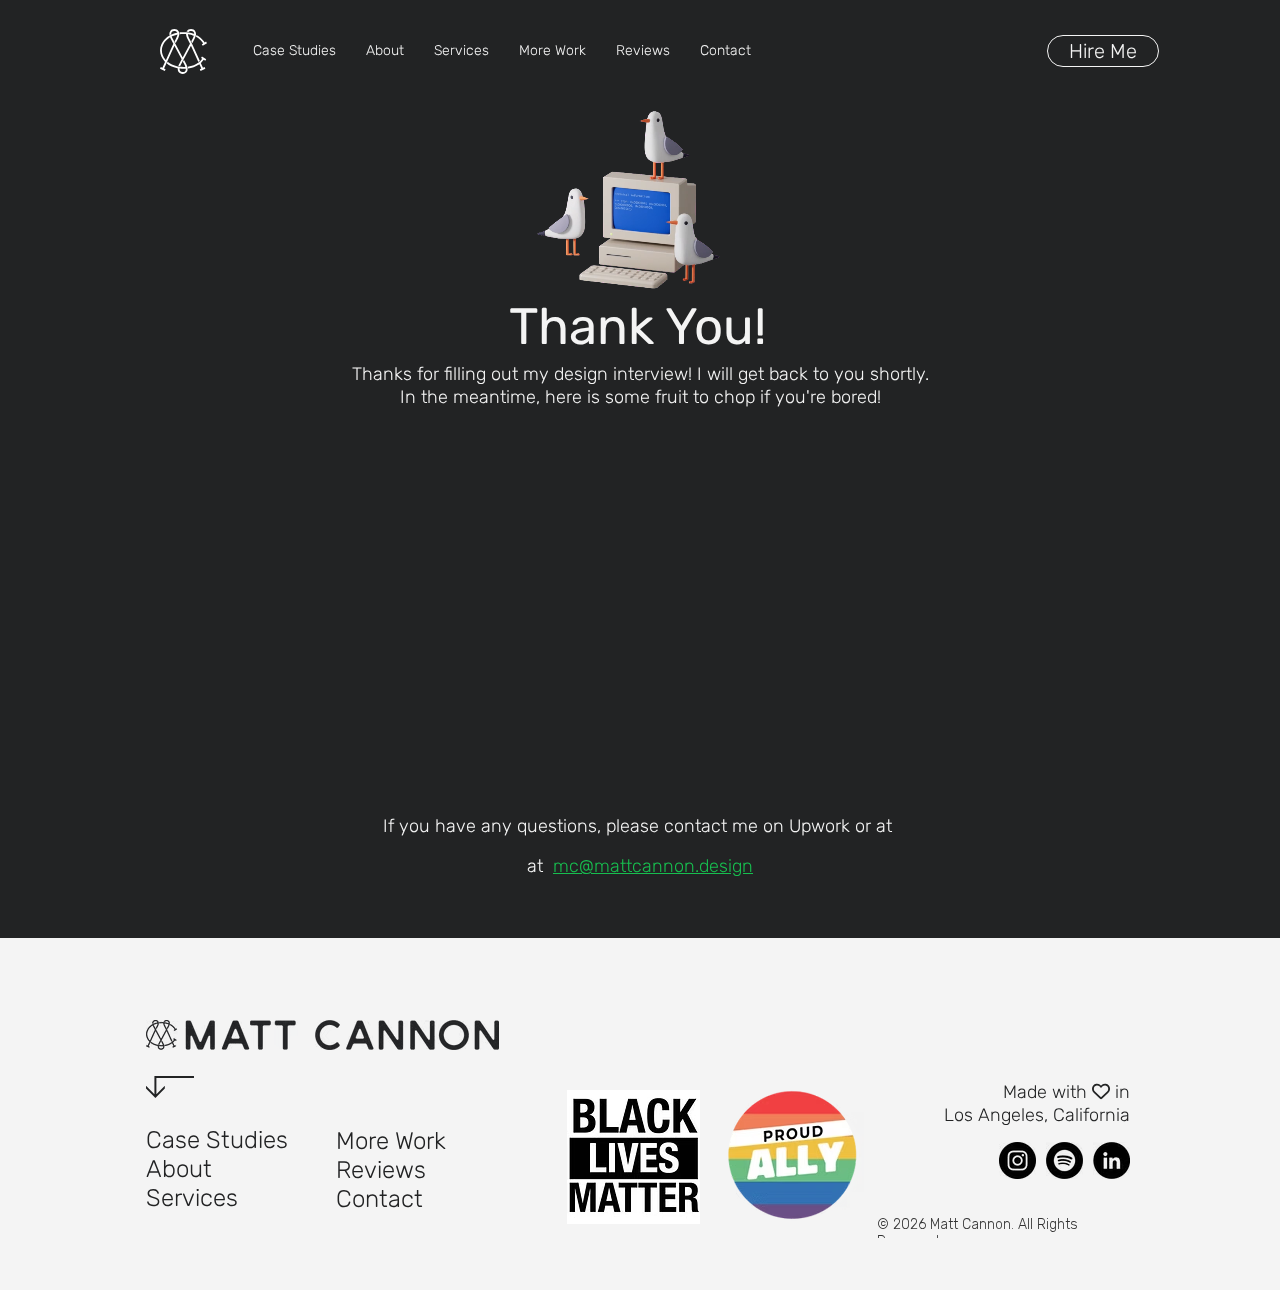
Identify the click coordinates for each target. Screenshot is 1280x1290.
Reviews (381, 1170)
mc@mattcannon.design (653, 866)
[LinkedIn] (1111, 1160)
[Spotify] (1064, 1160)
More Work (391, 1141)
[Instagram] (1017, 1160)
